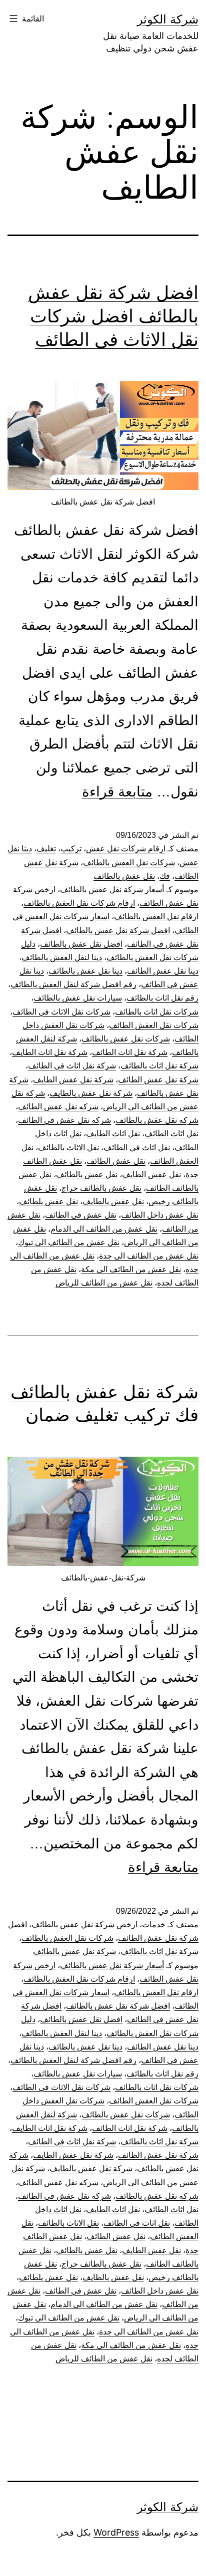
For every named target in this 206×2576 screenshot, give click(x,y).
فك (165, 876)
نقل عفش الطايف (151, 1174)
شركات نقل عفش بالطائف (126, 1039)
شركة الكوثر (168, 19)
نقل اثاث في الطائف (137, 1148)
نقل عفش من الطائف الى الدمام (104, 1229)
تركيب (71, 849)
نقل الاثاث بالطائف (68, 1148)
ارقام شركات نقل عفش (126, 849)
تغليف (46, 849)
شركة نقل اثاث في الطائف (72, 1066)
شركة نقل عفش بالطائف (74, 1951)
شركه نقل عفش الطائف (58, 1107)
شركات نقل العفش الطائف (154, 1025)
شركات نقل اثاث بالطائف (157, 1012)
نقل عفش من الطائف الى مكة (131, 1269)
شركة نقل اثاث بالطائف (159, 1066)
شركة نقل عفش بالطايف (91, 1093)
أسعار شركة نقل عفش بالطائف (112, 890)
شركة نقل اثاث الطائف (130, 1052)
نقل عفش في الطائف (81, 1215)
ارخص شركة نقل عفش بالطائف (84, 1925)
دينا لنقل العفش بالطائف (62, 957)
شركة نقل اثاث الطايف (50, 1052)
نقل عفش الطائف (116, 1161)
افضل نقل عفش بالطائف (81, 944)
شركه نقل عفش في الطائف (64, 1120)
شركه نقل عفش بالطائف (157, 1120)
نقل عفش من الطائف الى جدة (149, 1256)
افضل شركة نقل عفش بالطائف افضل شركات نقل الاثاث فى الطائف (113, 316)
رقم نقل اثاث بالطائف (162, 998)
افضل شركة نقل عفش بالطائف (118, 930)
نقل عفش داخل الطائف (160, 1215)
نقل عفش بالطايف (113, 1201)
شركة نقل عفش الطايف (73, 1080)
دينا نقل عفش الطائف (163, 971)
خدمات (154, 1925)
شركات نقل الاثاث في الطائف (61, 1012)
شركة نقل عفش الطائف (158, 1080)
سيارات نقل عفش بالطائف (78, 998)
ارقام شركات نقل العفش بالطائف (79, 903)
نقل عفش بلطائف (48, 1201)
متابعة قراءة (117, 792)
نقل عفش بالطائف (124, 876)
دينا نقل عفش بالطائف (85, 971)
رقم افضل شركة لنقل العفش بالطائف (73, 984)
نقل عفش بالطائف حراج (101, 1188)
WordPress (116, 2532)
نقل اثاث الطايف (113, 1134)
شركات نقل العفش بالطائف (129, 863)
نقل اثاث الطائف (171, 1134)
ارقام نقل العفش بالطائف (156, 916)
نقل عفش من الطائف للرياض (104, 1283)
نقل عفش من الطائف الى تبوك (69, 1242)
